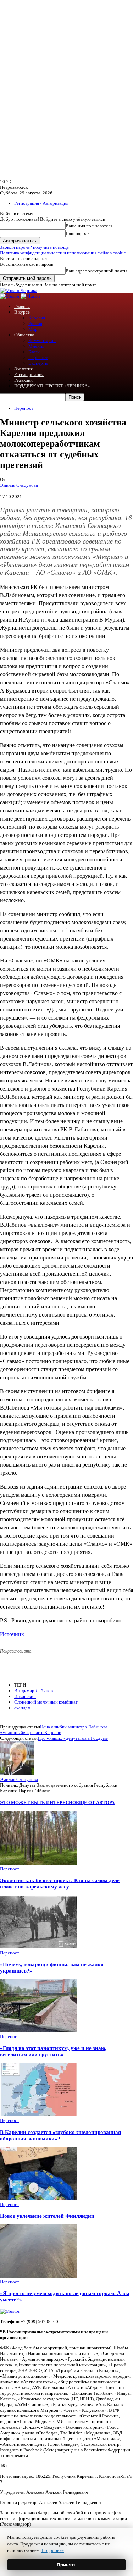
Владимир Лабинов (34, 1691)
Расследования (29, 374)
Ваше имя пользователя (89, 226)
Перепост (38, 357)
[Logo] (10, 296)
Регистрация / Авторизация (41, 203)
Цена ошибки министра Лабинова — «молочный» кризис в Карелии (57, 1730)
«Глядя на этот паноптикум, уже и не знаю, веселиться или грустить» (53, 2051)
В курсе (22, 312)
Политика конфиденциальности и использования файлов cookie (63, 253)
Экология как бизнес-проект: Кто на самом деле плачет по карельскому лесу (60, 1883)
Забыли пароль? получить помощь (34, 247)
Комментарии (42, 340)
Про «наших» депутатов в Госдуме (73, 1738)
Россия (35, 323)
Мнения (36, 346)
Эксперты (38, 363)
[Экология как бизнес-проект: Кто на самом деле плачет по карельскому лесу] (39, 1863)
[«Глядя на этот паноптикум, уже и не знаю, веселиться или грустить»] (39, 2031)
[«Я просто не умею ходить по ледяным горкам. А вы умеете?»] (39, 2276)
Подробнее (53, 2550)
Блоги (34, 352)
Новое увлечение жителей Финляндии (47, 2216)
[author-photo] (17, 1774)
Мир (33, 329)
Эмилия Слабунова (19, 485)
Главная (22, 306)
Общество (24, 335)
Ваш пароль (77, 233)
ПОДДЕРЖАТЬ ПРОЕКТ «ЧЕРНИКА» (52, 386)
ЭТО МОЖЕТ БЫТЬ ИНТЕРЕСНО (38, 1802)
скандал (22, 1708)
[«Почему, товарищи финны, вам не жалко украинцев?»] (39, 1947)
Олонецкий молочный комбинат (46, 1702)
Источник (12, 1634)
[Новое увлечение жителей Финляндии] (39, 2199)
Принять (67, 2565)
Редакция (23, 380)
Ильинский (25, 1696)
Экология (23, 369)
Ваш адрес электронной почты (96, 271)
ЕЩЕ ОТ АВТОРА (95, 1802)
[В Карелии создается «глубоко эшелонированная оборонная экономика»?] (39, 2115)
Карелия (37, 318)
